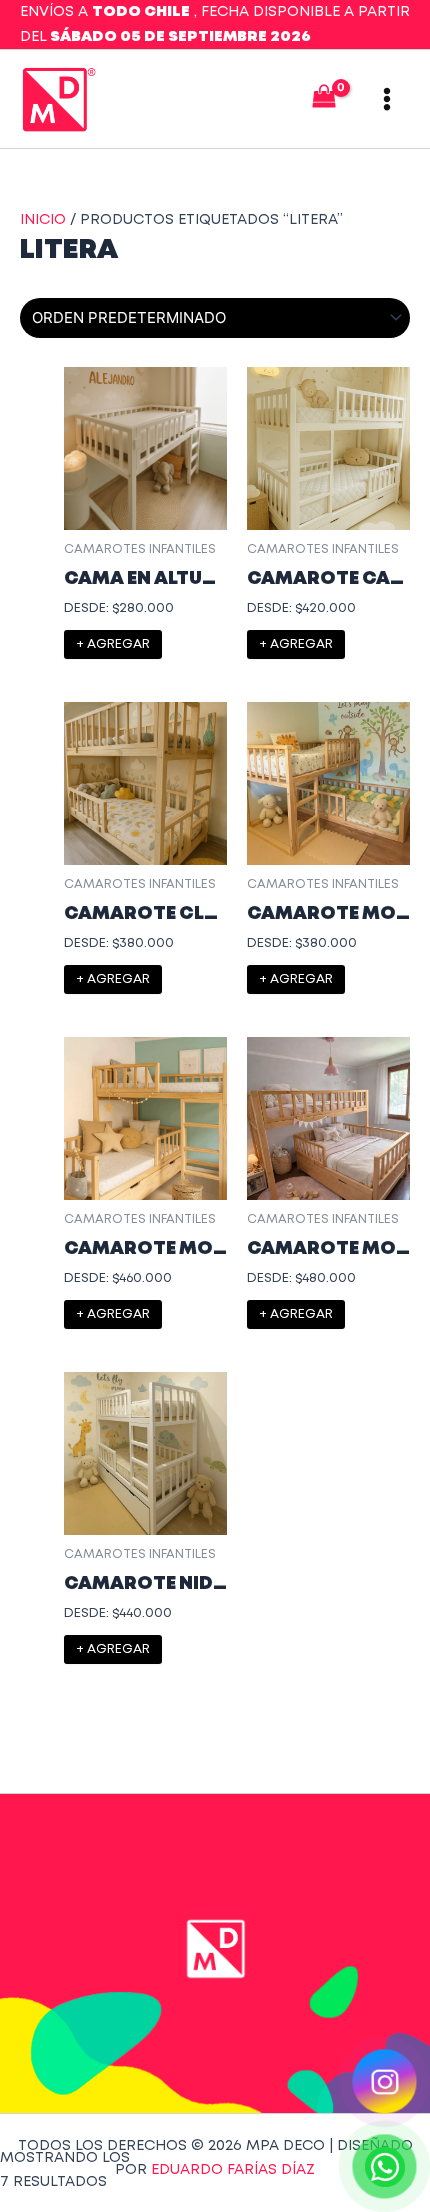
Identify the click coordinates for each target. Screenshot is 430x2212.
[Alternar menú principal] (387, 99)
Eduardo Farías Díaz (233, 2170)
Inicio (43, 220)
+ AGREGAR (113, 644)
